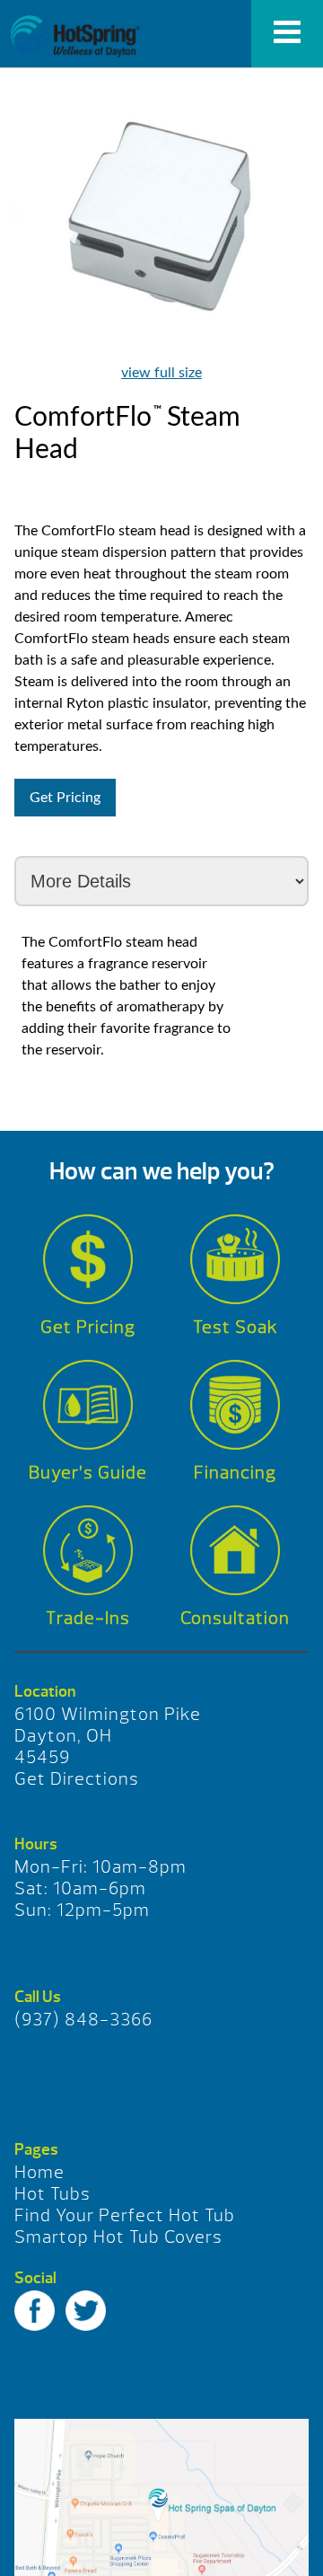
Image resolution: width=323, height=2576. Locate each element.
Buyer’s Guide (88, 1473)
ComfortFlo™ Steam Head (75, 36)
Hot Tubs (52, 2194)
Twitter (86, 2311)
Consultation (235, 1618)
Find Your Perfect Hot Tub (125, 2215)
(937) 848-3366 (83, 2020)
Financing (235, 1473)
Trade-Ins (88, 1618)
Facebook (35, 2311)
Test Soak (236, 1327)
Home (39, 2172)
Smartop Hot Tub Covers (118, 2237)
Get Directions (77, 1779)
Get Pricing (65, 798)
